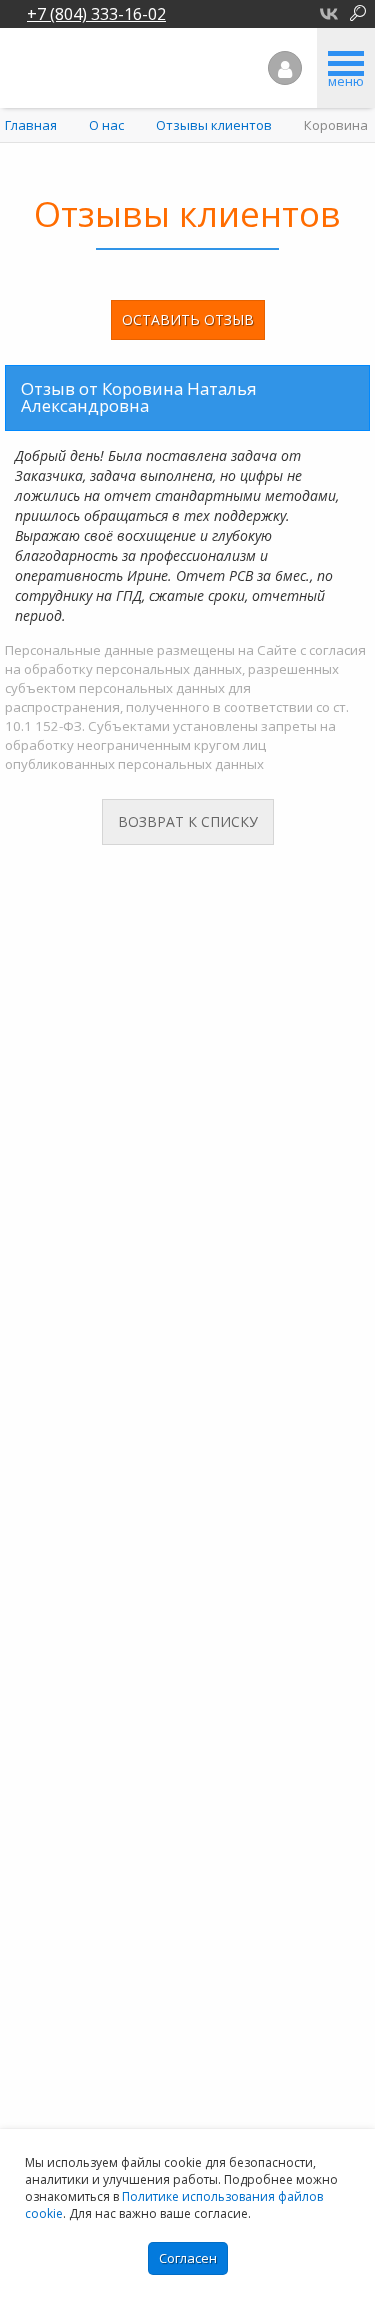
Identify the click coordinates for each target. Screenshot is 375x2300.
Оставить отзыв (188, 319)
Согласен (188, 2258)
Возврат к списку (188, 821)
